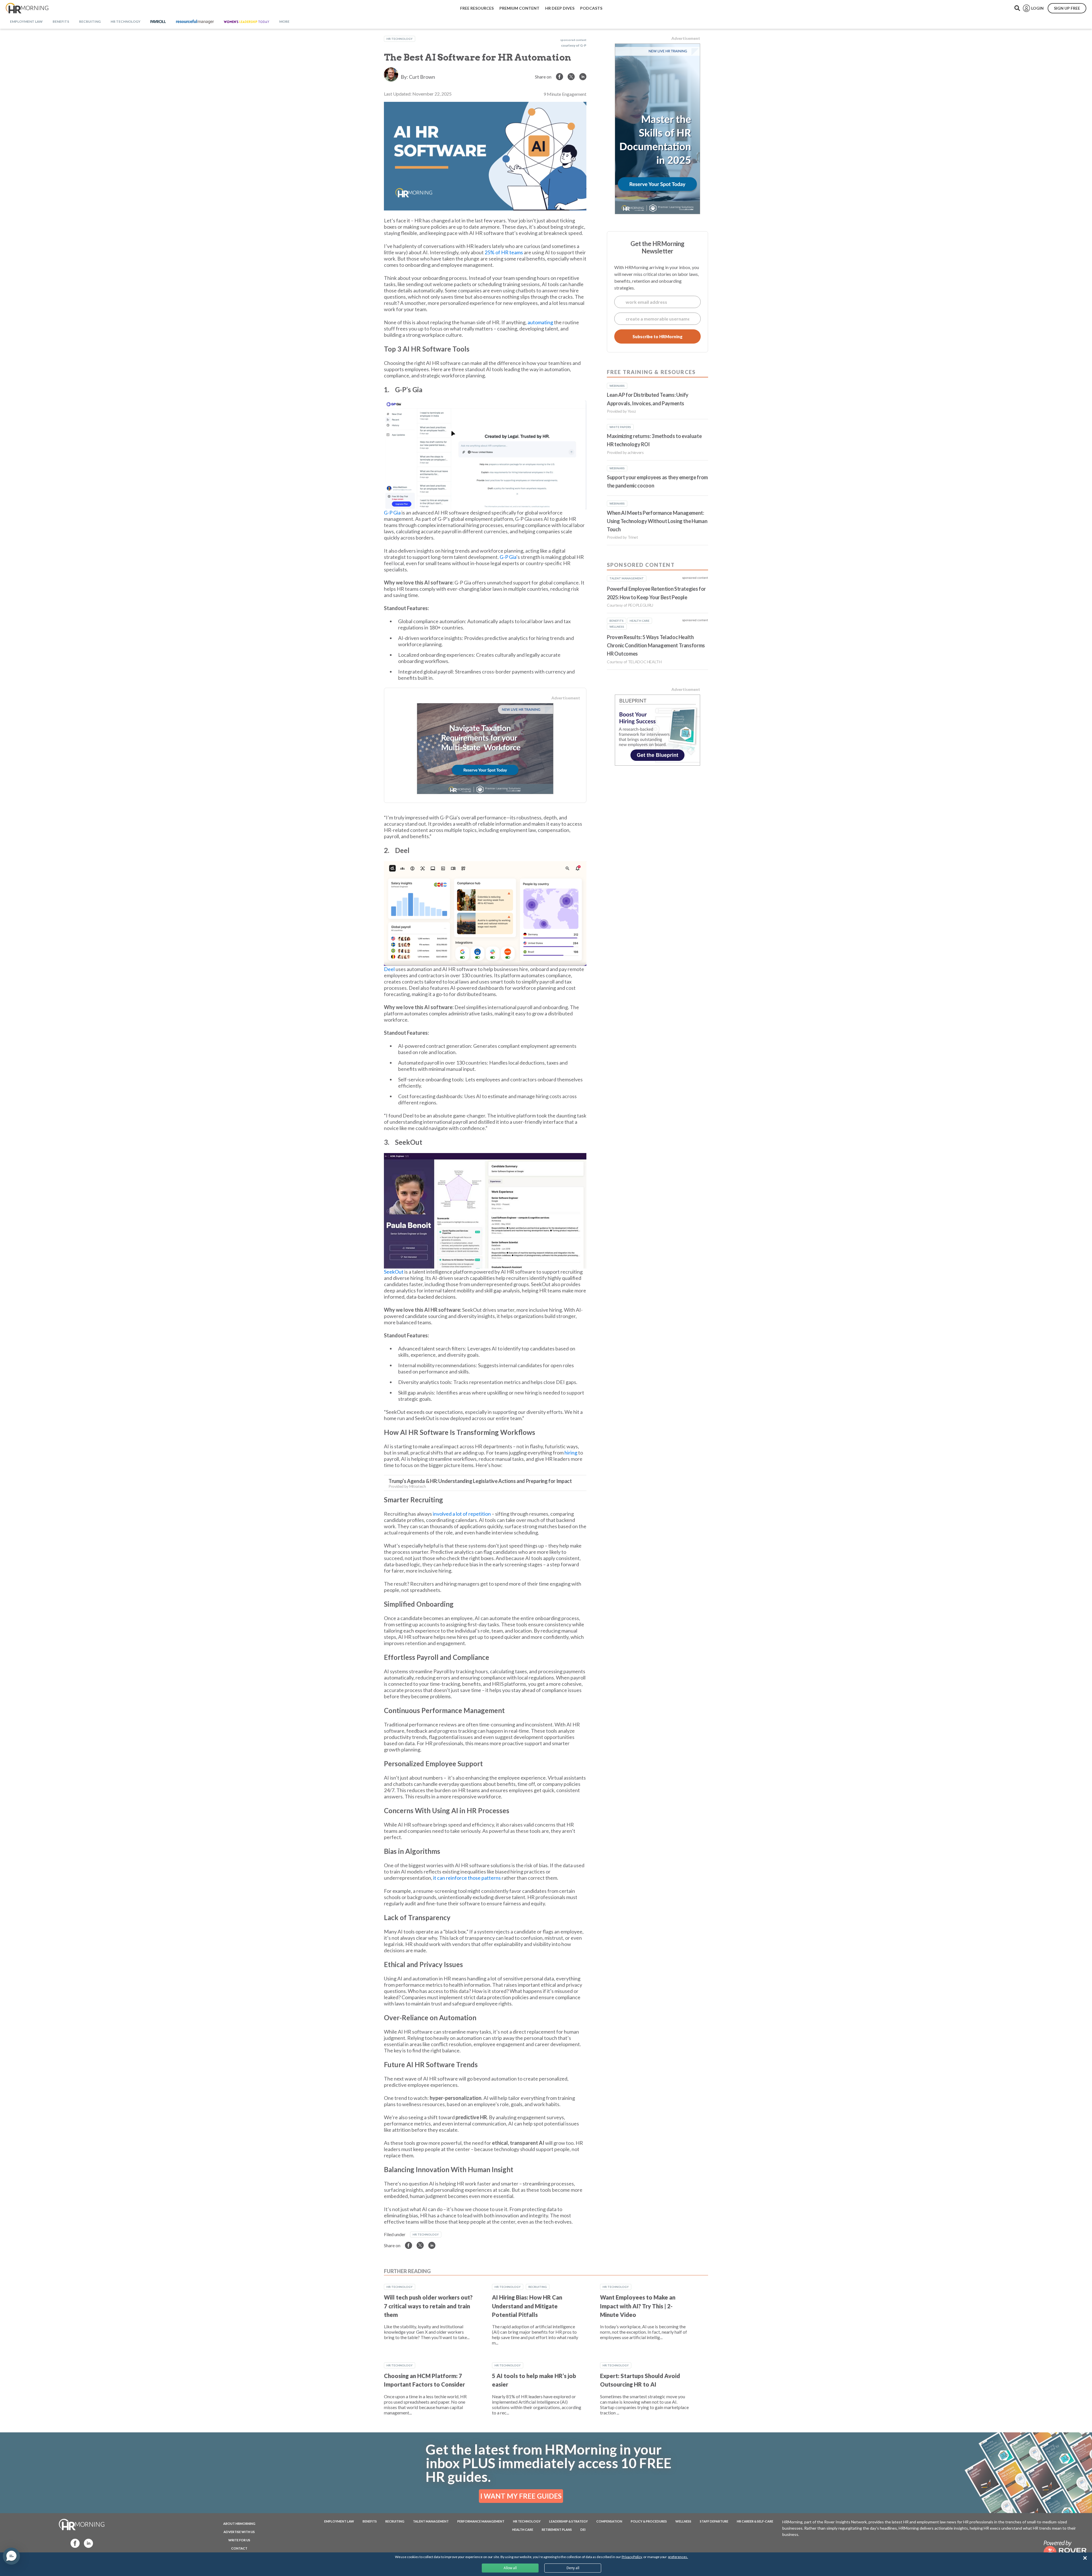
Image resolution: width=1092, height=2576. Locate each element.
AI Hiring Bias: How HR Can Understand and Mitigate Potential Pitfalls (527, 2306)
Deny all (573, 2568)
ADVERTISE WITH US (239, 2532)
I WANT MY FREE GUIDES (521, 2496)
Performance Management (481, 2521)
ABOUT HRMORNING (239, 2524)
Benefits (370, 2521)
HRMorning (27, 8)
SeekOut (394, 1272)
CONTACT (239, 2548)
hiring (571, 1453)
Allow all (510, 2568)
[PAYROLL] (158, 22)
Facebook (73, 2543)
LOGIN (1037, 8)
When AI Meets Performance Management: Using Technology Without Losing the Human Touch (657, 521)
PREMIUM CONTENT (519, 8)
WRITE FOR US (239, 2540)
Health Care (523, 2529)
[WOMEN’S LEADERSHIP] (247, 22)
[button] (11, 2556)
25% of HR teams (504, 252)
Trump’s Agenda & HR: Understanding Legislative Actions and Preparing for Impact (480, 1481)
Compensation (609, 2521)
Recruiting (538, 2287)
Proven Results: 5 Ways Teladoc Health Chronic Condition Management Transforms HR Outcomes (656, 645)
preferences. (678, 2557)
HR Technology (400, 39)
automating (540, 322)
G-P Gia (392, 513)
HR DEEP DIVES (560, 8)
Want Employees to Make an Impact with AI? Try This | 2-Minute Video (638, 2306)
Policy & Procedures (649, 2521)
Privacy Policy (632, 2557)
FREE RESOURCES (477, 8)
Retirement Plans (557, 2529)
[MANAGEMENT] (195, 22)
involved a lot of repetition (462, 1514)
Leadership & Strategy (568, 2521)
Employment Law (339, 2521)
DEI (583, 2529)
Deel (389, 969)
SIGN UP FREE (1067, 8)
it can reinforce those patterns (467, 1878)
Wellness (683, 2521)
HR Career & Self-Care (755, 2521)
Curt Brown (422, 77)
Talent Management (431, 2521)
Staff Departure (714, 2521)
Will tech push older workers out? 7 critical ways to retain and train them (428, 2306)
